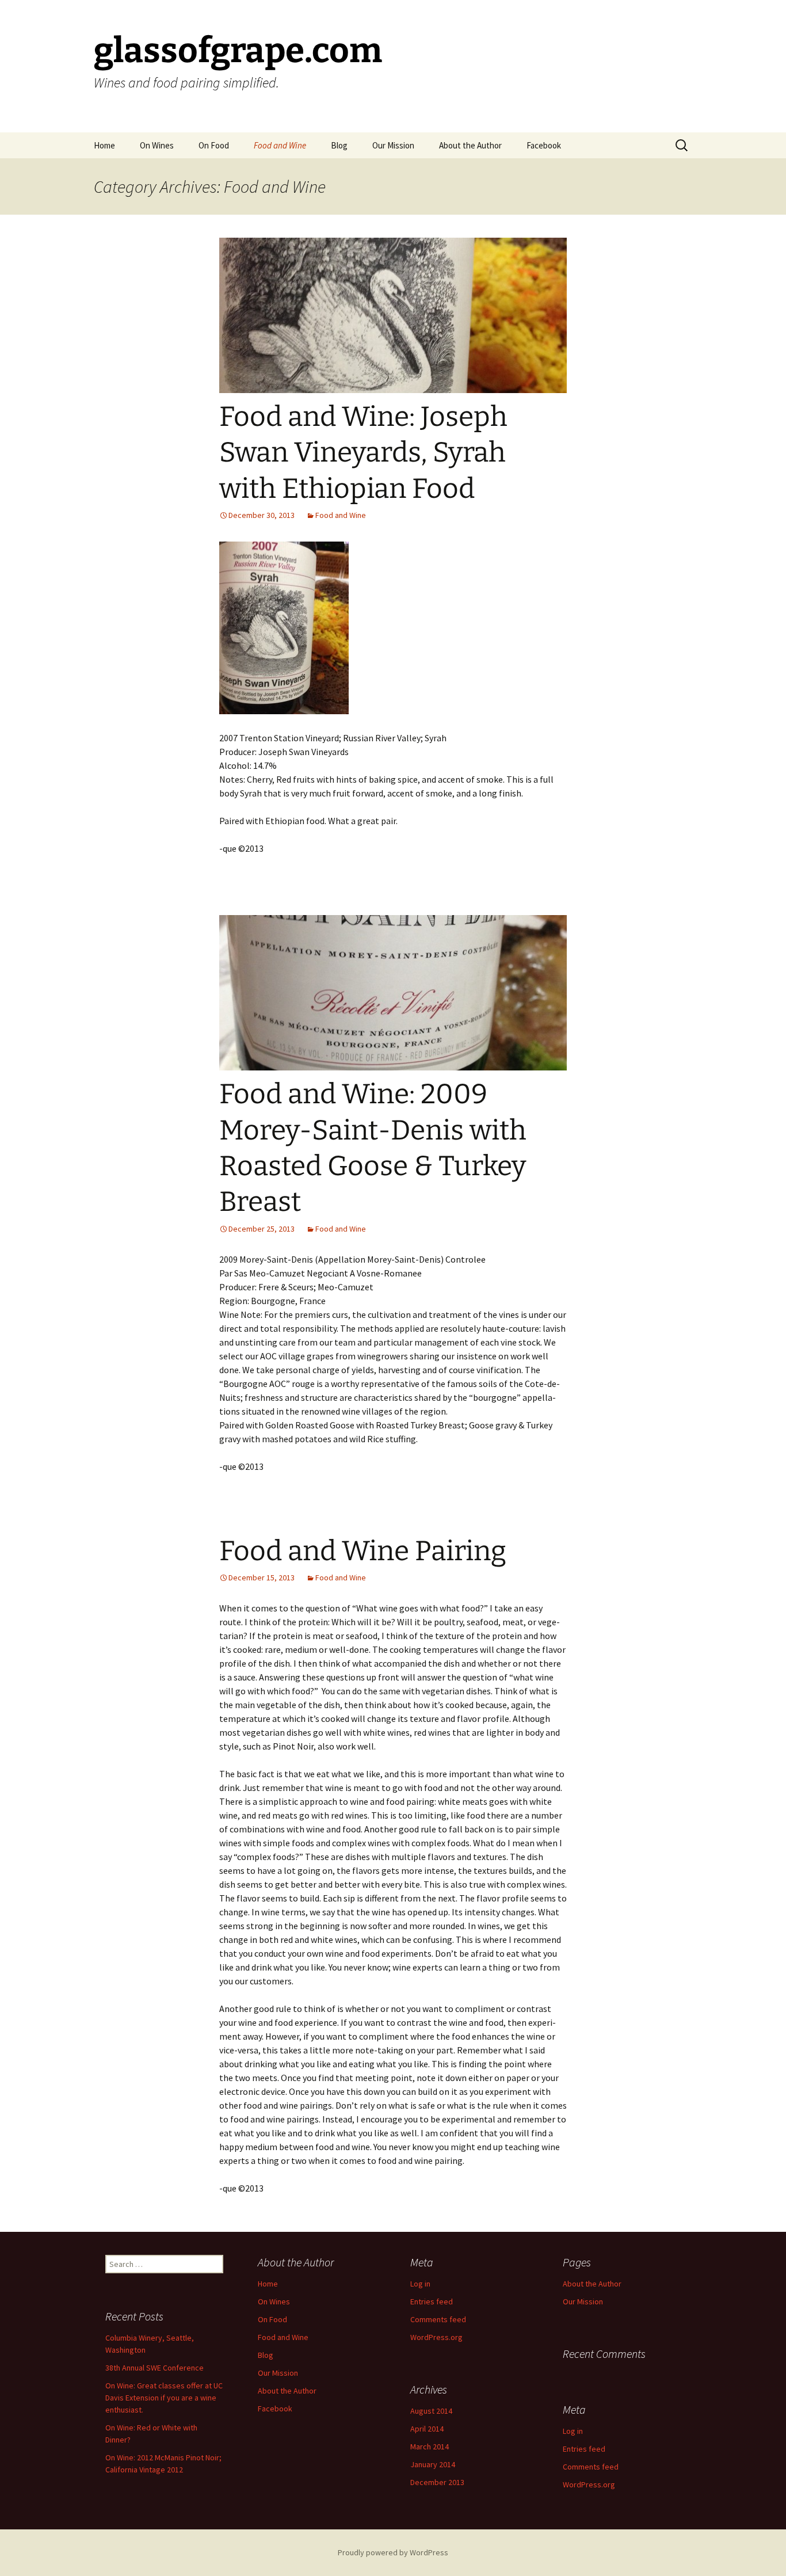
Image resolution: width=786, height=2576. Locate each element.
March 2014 (430, 2447)
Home (104, 145)
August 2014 (431, 2411)
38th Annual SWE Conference (154, 2368)
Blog (339, 145)
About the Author (470, 145)
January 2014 (433, 2464)
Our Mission (393, 145)
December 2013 (437, 2482)
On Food (214, 145)
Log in (420, 2284)
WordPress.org (436, 2337)
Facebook (544, 145)
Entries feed (432, 2301)
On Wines (157, 145)
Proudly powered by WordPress (393, 2552)
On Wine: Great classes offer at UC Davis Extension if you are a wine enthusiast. (164, 2398)
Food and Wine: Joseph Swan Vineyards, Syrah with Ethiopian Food (363, 453)
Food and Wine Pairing (363, 1551)
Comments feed (438, 2319)
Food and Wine (280, 145)
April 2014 (427, 2429)
